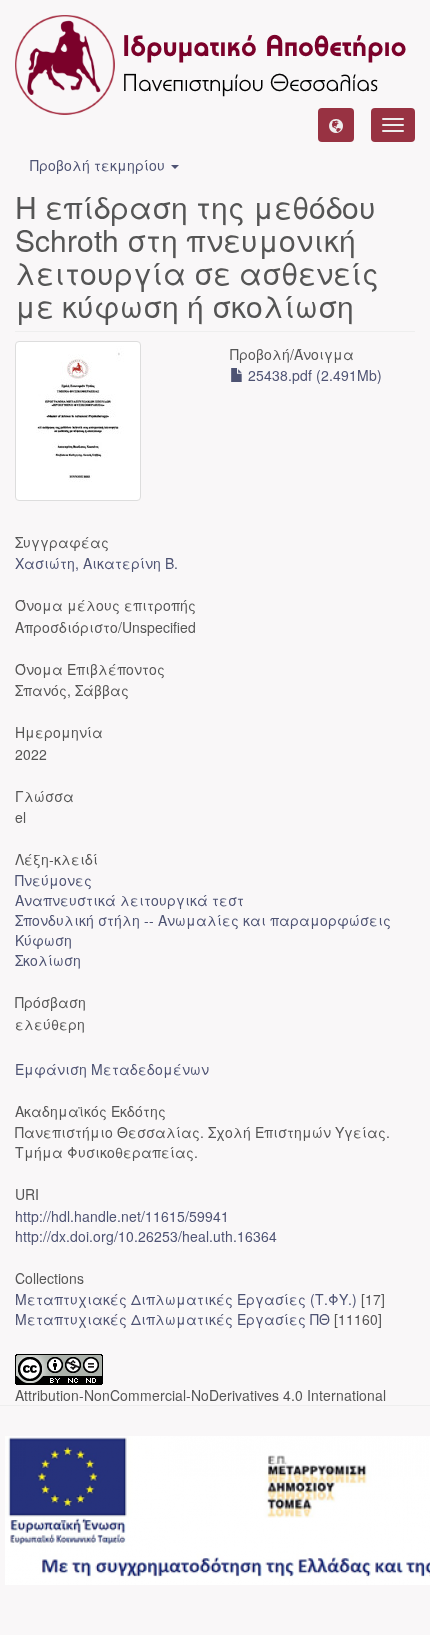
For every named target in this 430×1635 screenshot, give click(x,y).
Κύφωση (43, 940)
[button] (336, 125)
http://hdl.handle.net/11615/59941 (122, 1216)
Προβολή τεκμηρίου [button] (99, 165)
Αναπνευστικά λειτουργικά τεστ (129, 900)
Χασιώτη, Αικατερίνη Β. (96, 563)
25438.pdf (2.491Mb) (313, 375)
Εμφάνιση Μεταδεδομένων (112, 1069)
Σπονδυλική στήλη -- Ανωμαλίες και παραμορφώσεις (203, 920)
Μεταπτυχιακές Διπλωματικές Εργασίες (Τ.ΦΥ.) (186, 1299)
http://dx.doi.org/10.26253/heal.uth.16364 (146, 1236)
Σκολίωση (48, 960)
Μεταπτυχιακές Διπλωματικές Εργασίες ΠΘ (172, 1319)
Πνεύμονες (53, 880)
